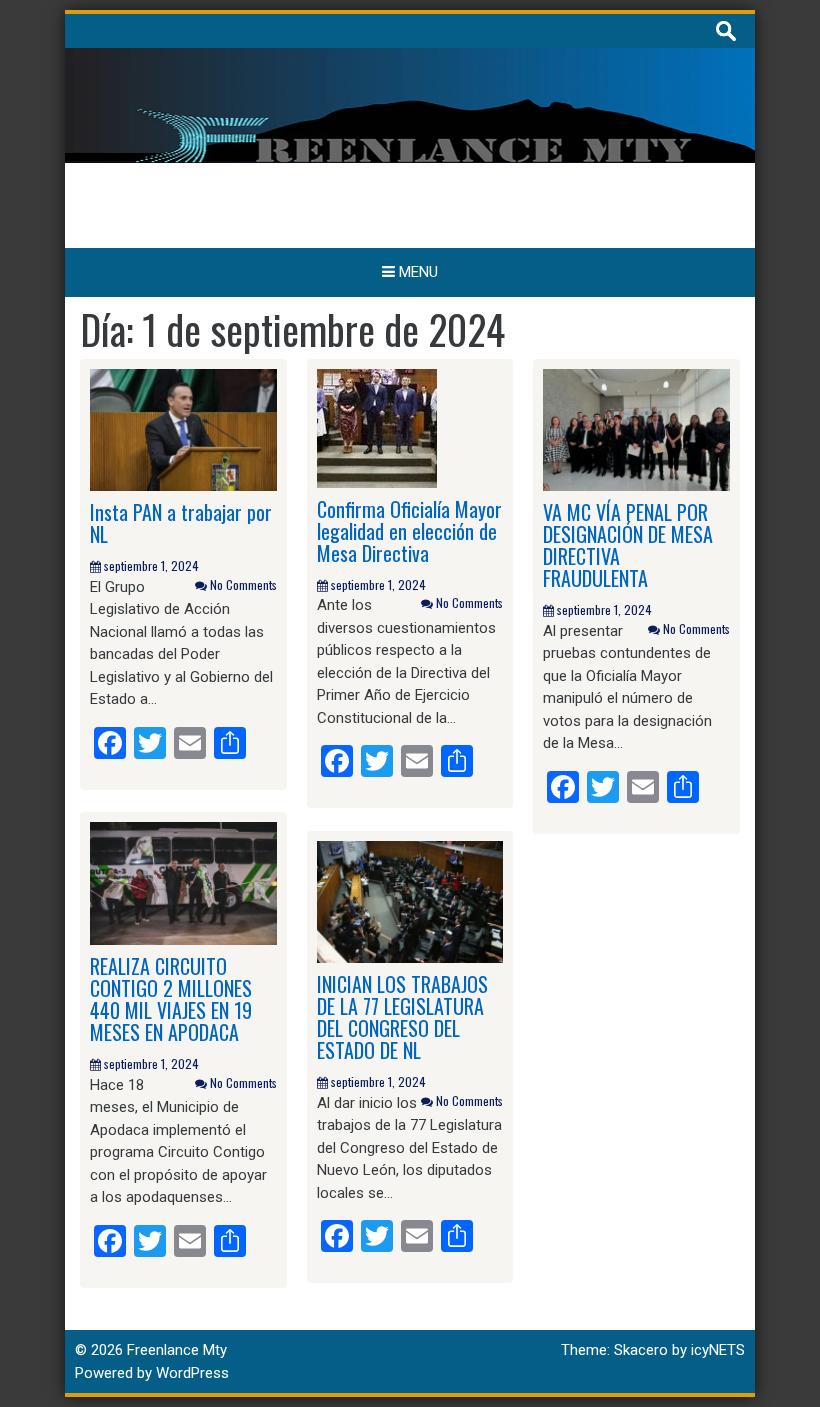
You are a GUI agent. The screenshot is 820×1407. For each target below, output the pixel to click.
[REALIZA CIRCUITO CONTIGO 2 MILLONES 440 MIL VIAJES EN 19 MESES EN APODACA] (183, 883)
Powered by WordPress (152, 1373)
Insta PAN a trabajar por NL (181, 523)
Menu (416, 272)
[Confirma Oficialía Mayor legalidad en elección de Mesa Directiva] (377, 427)
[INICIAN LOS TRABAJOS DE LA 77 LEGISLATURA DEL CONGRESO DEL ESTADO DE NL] (410, 901)
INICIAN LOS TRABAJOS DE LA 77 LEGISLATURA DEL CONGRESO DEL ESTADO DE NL (402, 1017)
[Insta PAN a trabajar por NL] (183, 429)
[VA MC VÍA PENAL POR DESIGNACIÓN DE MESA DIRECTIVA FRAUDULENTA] (636, 429)
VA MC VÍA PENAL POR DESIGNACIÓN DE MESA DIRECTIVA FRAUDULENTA (628, 545)
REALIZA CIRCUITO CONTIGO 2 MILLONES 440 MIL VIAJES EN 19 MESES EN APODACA (171, 999)
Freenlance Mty (177, 1350)
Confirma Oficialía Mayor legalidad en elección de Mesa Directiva (409, 531)
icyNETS (718, 1350)
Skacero (641, 1350)
